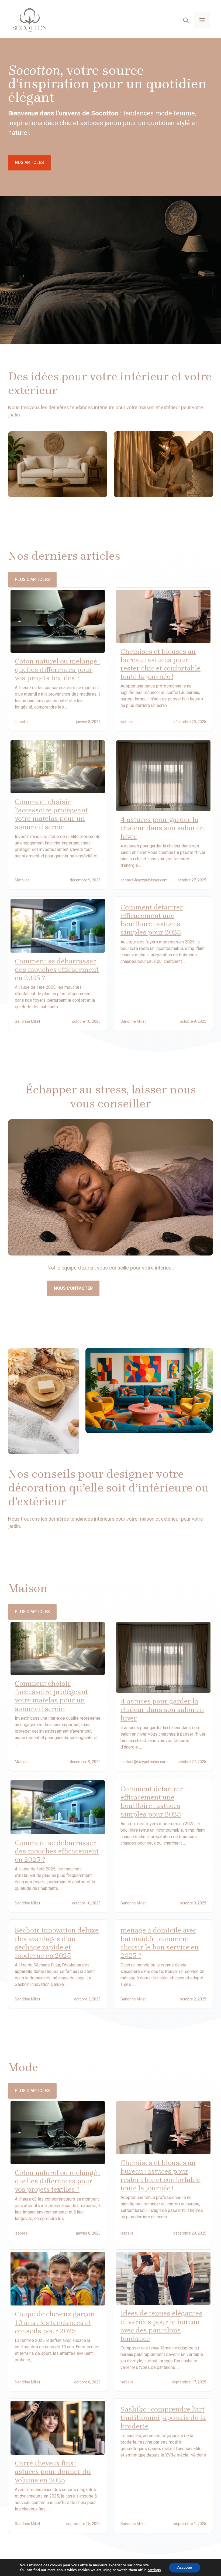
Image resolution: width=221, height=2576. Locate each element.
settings (154, 2570)
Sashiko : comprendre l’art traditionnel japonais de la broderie (163, 2418)
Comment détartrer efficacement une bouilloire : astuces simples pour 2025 (152, 920)
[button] (186, 20)
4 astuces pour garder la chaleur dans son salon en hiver (162, 828)
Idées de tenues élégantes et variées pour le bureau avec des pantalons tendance (161, 2326)
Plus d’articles (32, 579)
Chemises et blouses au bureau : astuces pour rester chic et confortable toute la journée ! (160, 664)
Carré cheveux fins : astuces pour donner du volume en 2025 (53, 2471)
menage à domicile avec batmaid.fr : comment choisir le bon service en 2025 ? (160, 1943)
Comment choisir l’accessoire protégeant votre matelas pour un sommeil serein (51, 814)
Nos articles (29, 163)
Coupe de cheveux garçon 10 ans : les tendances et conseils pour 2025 (55, 2322)
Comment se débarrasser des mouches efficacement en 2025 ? (57, 969)
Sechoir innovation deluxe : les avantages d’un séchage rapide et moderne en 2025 (57, 1943)
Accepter (185, 2568)
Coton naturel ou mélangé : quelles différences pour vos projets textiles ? (57, 670)
